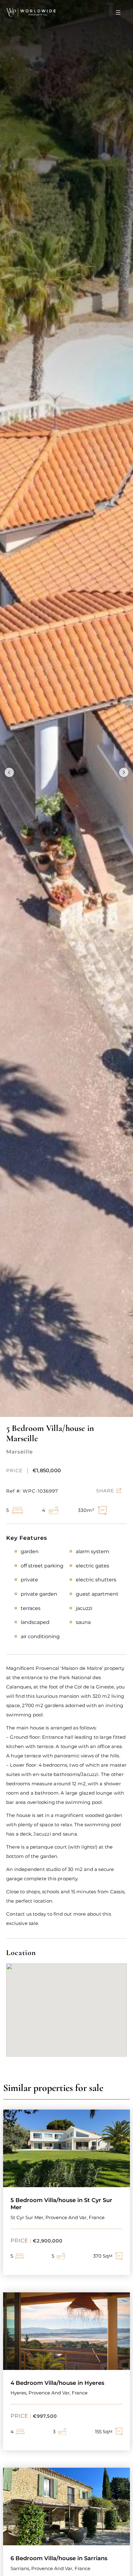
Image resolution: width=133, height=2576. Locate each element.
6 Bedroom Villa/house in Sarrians (59, 2558)
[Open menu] (118, 12)
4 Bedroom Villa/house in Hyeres (57, 2383)
